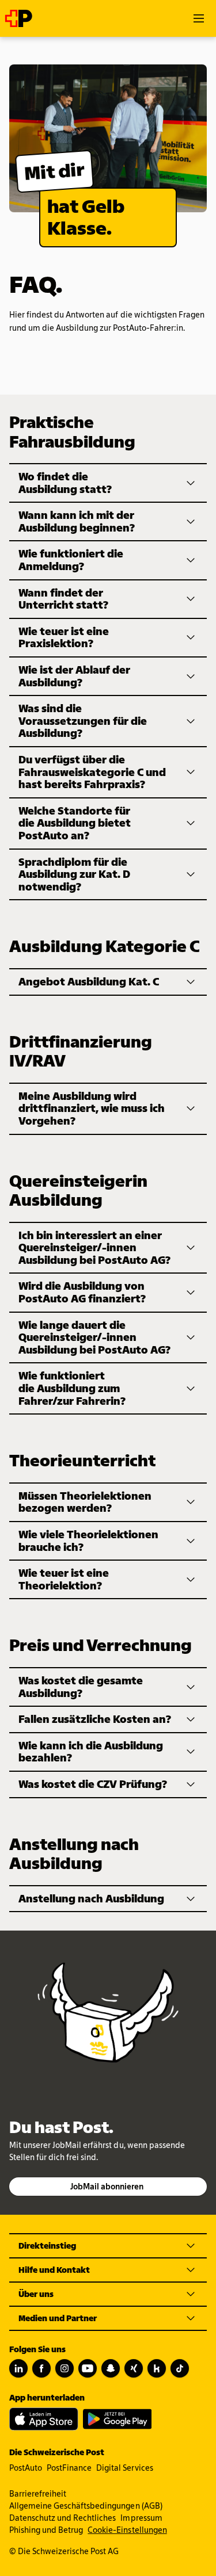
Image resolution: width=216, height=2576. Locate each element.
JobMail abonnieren (107, 2187)
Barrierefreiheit (38, 2494)
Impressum (141, 2518)
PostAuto (26, 2468)
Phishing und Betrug (46, 2530)
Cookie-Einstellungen (127, 2530)
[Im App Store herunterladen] (44, 2419)
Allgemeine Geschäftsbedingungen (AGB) (86, 2506)
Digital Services (124, 2468)
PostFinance (69, 2468)
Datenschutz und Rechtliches (62, 2518)
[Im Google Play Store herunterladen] (118, 2419)
